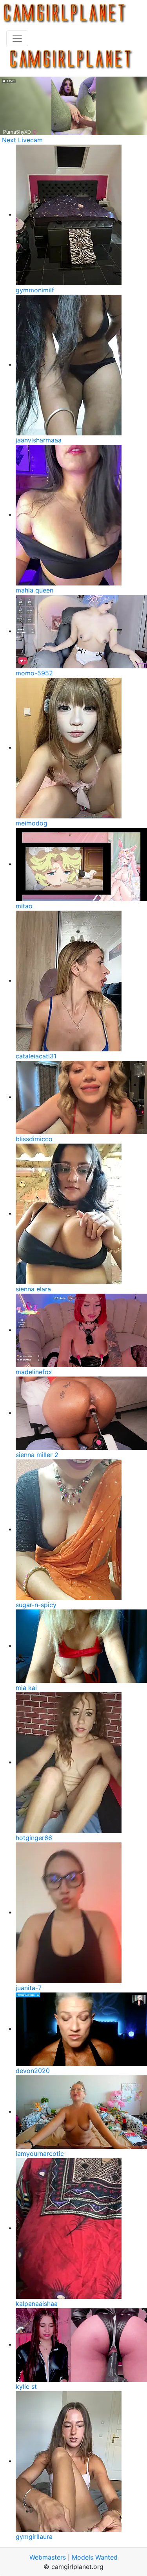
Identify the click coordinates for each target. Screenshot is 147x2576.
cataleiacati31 (36, 1056)
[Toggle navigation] (17, 38)
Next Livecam (22, 140)
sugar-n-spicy (36, 1605)
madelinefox (34, 1372)
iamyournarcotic (40, 2154)
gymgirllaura (34, 2537)
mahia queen (34, 590)
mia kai (26, 1688)
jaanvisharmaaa (39, 440)
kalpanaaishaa (37, 2304)
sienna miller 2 (37, 1455)
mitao (24, 906)
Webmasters (48, 2557)
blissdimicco (34, 1139)
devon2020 (33, 2071)
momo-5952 (34, 673)
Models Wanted (95, 2557)
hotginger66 (34, 1838)
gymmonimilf (35, 290)
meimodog (32, 823)
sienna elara (33, 1289)
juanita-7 (29, 1988)
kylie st (26, 2386)
